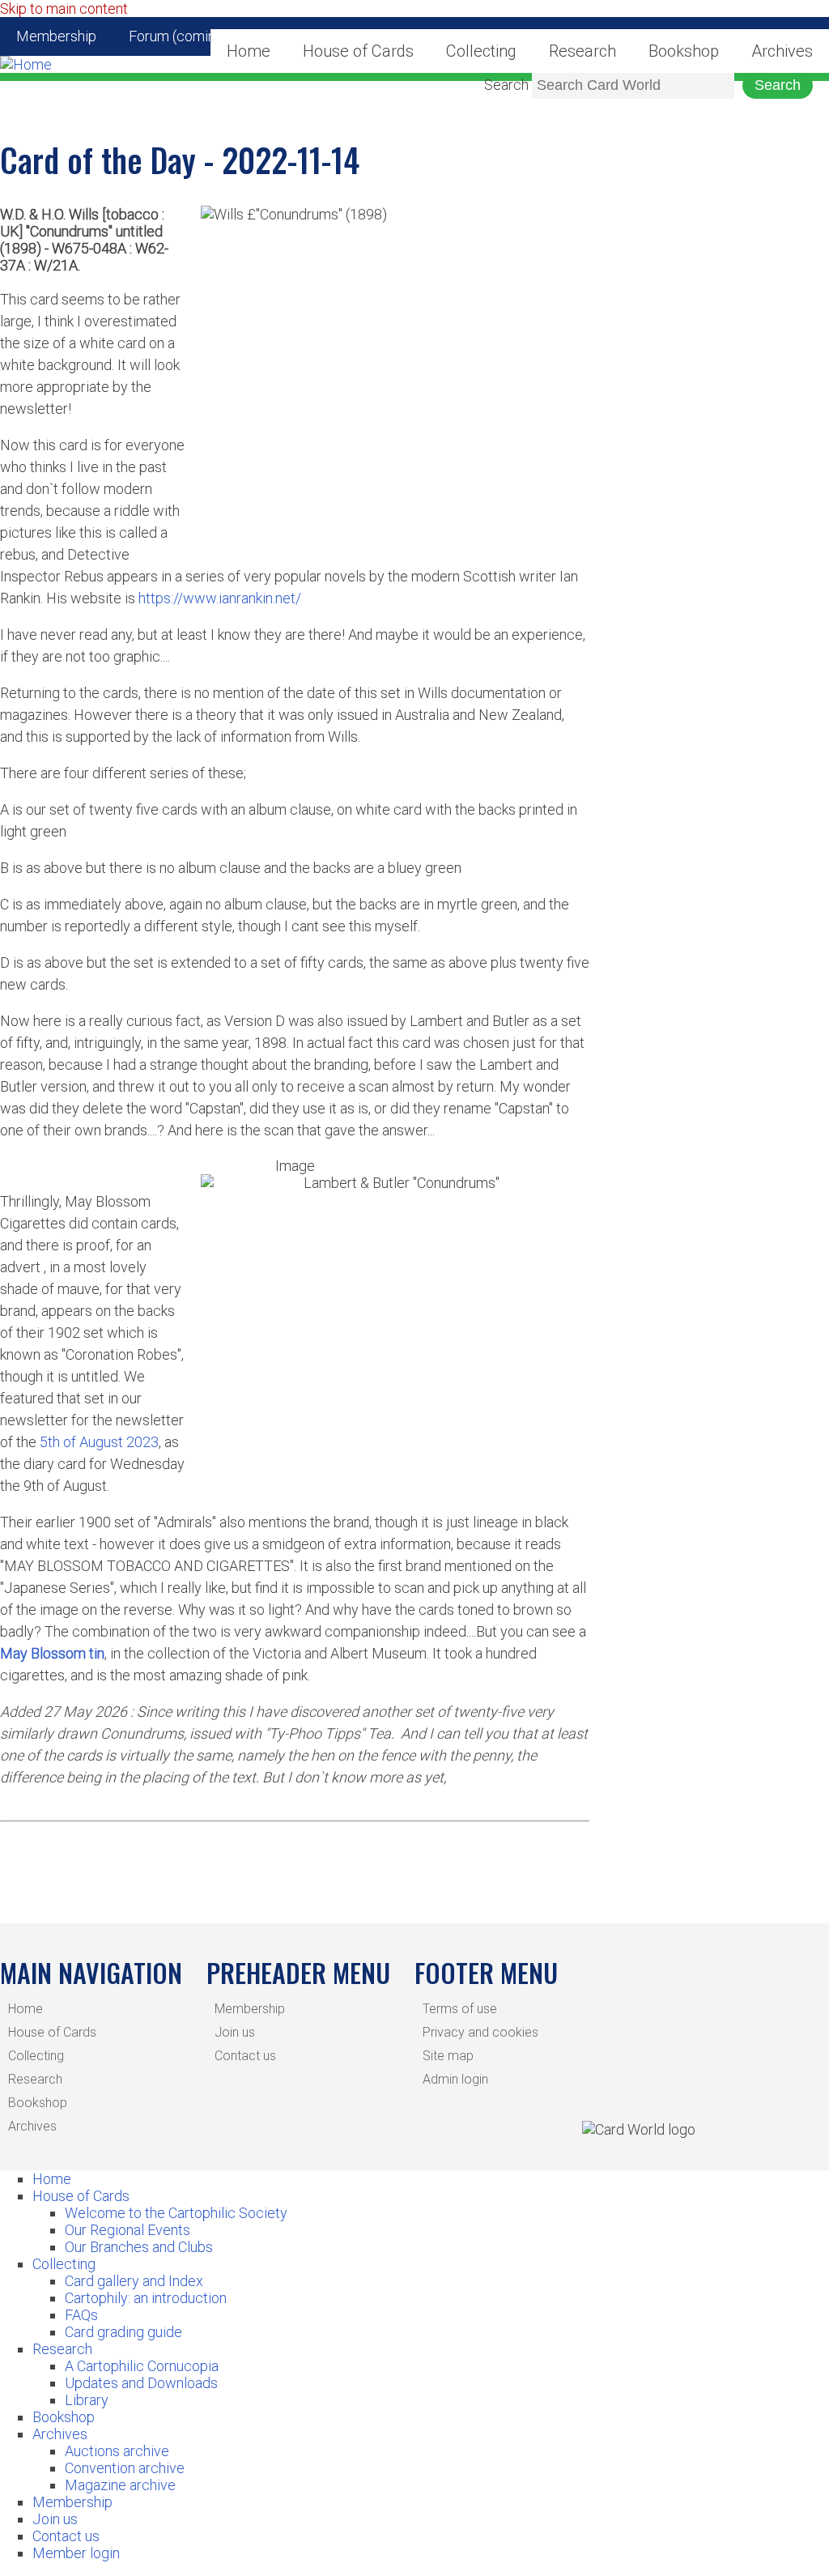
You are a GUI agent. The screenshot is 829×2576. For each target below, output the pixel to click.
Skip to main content (64, 9)
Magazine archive (120, 2485)
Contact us (245, 2056)
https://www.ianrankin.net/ (220, 598)
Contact (319, 36)
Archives (782, 51)
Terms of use (460, 2009)
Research (582, 51)
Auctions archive (117, 2451)
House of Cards (52, 2032)
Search (506, 85)
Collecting (481, 51)
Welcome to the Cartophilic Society (176, 2213)
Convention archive (125, 2468)
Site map (448, 2056)
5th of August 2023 (99, 1442)
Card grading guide (123, 2332)
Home (26, 2009)
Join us (235, 2032)
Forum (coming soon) (196, 36)
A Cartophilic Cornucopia (142, 2366)
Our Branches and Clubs (139, 2247)
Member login (76, 2553)
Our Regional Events (128, 2230)
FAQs (81, 2315)
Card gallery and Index (134, 2281)
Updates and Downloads (141, 2383)
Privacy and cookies (480, 2032)
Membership (56, 36)
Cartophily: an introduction (146, 2298)
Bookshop (684, 51)
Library (87, 2400)
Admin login (455, 2079)
